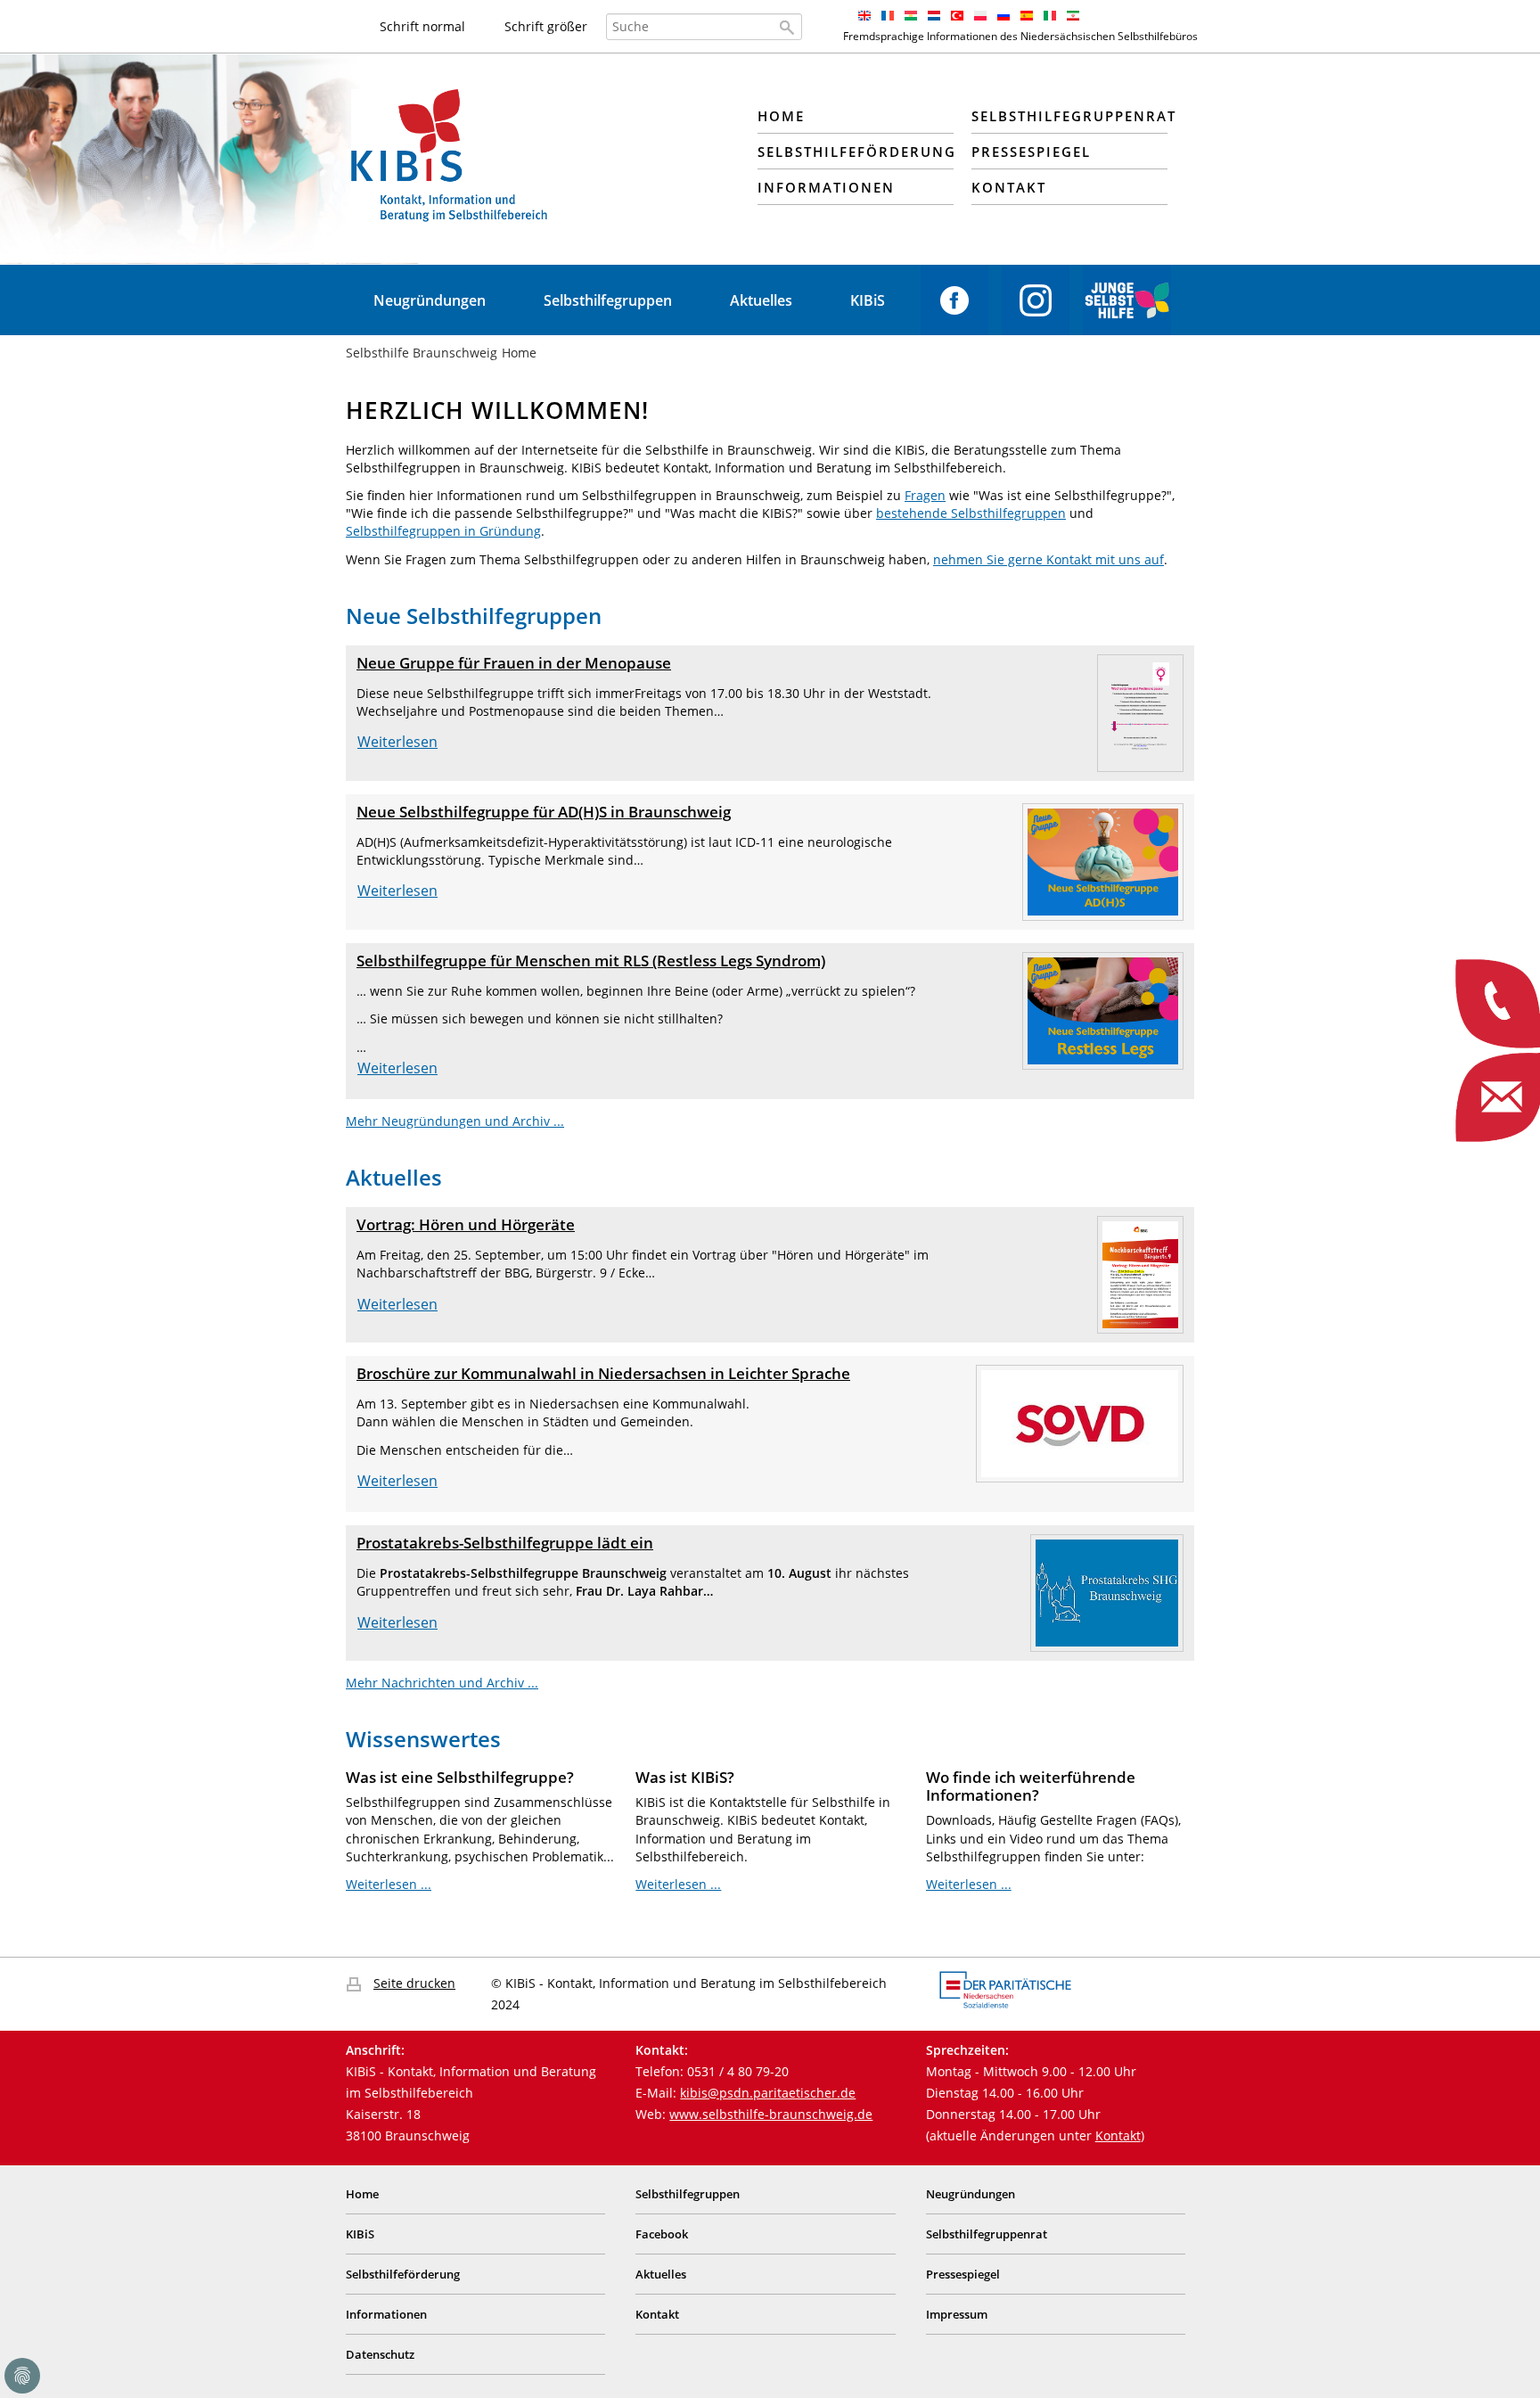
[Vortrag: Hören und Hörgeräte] (1140, 1273)
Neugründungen (430, 300)
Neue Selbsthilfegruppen (474, 616)
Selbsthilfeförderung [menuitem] (856, 152)
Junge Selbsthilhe (1127, 300)
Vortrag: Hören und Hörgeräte (466, 1224)
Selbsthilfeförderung (403, 2274)
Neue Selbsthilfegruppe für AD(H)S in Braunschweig (544, 812)
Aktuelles (761, 300)
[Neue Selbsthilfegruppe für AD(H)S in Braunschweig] (1103, 861)
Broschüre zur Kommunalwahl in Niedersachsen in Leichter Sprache (603, 1373)
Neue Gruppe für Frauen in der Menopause (514, 663)
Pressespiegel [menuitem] (1031, 152)
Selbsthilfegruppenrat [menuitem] (1069, 116)
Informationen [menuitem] (826, 187)
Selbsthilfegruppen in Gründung (443, 531)
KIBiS (868, 300)
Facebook (954, 300)
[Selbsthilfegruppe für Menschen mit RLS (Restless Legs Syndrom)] (1103, 1010)
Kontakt (1118, 2135)
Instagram (1036, 300)
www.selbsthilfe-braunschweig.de (771, 2114)
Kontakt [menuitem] (1009, 187)
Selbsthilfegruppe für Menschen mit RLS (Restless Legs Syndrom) (591, 961)
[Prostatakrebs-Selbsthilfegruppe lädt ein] (1107, 1592)
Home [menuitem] (781, 116)
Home (362, 2194)
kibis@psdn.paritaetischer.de (768, 2093)
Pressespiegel (963, 2274)
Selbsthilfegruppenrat (987, 2234)
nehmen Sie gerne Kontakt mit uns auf (1049, 559)
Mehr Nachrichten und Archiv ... (442, 1683)
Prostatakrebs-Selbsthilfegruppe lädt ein (505, 1543)
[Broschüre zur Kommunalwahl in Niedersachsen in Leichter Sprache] (1080, 1422)
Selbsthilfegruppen (608, 300)
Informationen (386, 2314)
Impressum (957, 2314)
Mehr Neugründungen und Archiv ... (455, 1121)
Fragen (925, 495)
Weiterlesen (397, 742)
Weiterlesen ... (389, 1884)
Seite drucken (414, 1983)
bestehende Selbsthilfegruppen (971, 513)
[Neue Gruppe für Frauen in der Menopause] (1140, 712)
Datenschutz (380, 2354)
